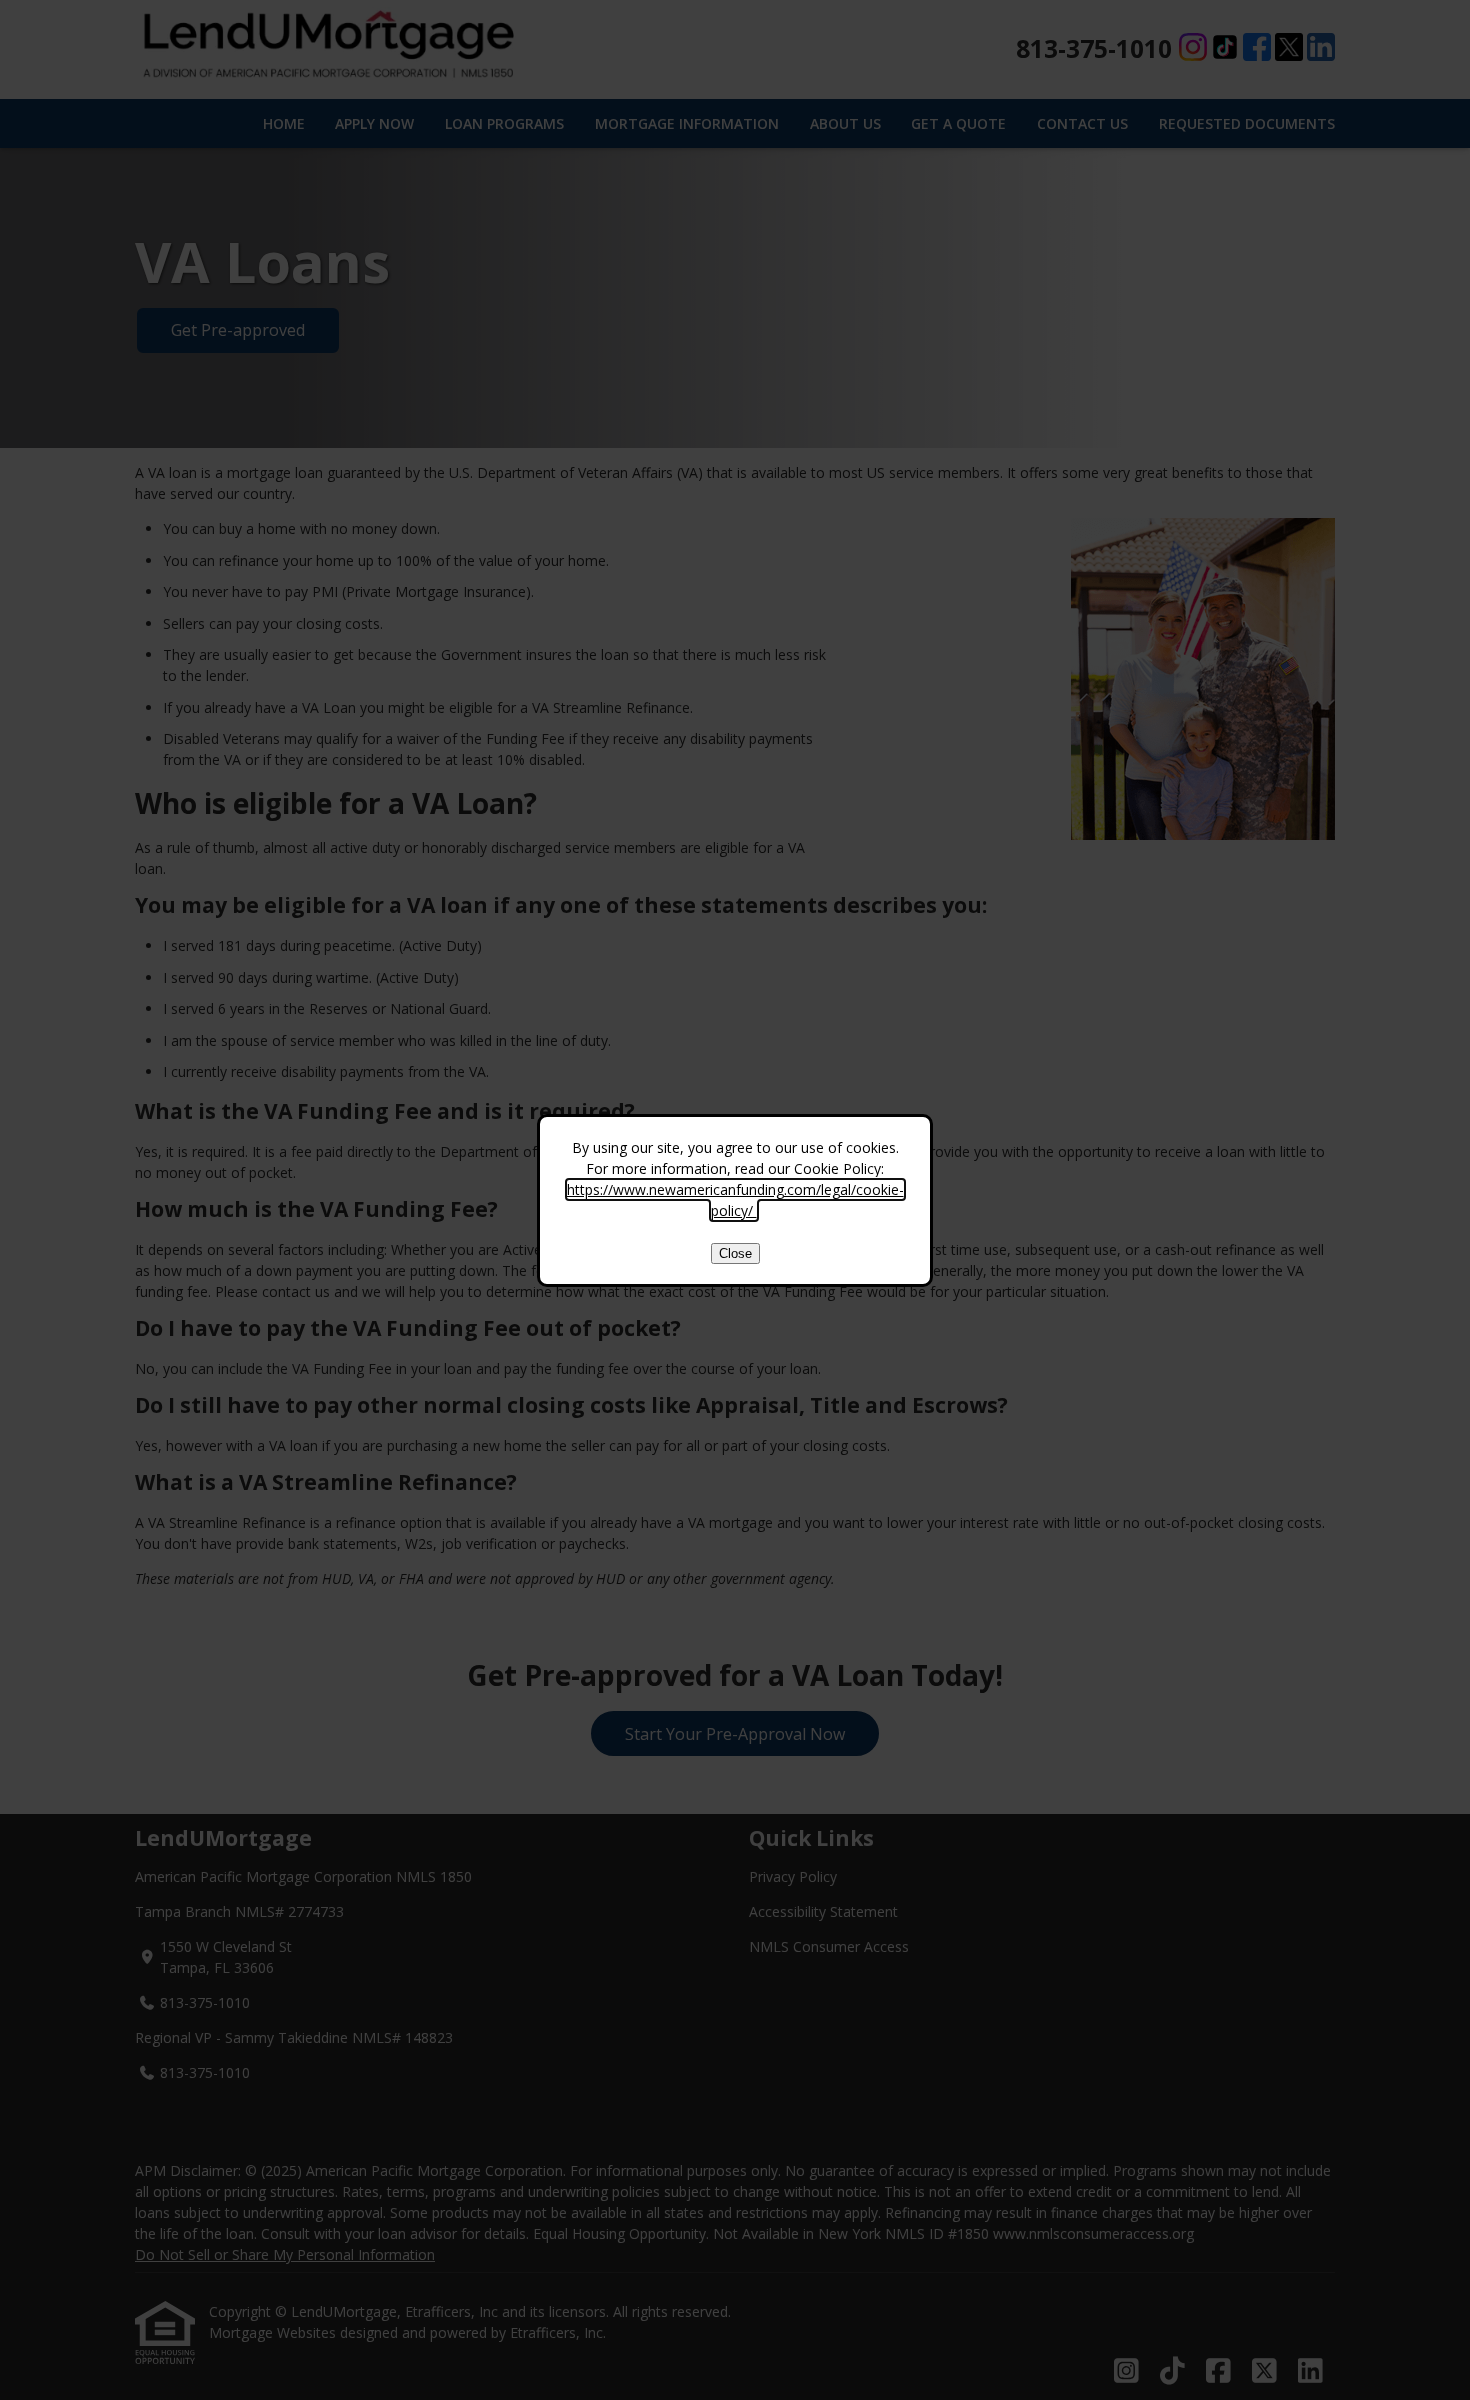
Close (735, 1253)
